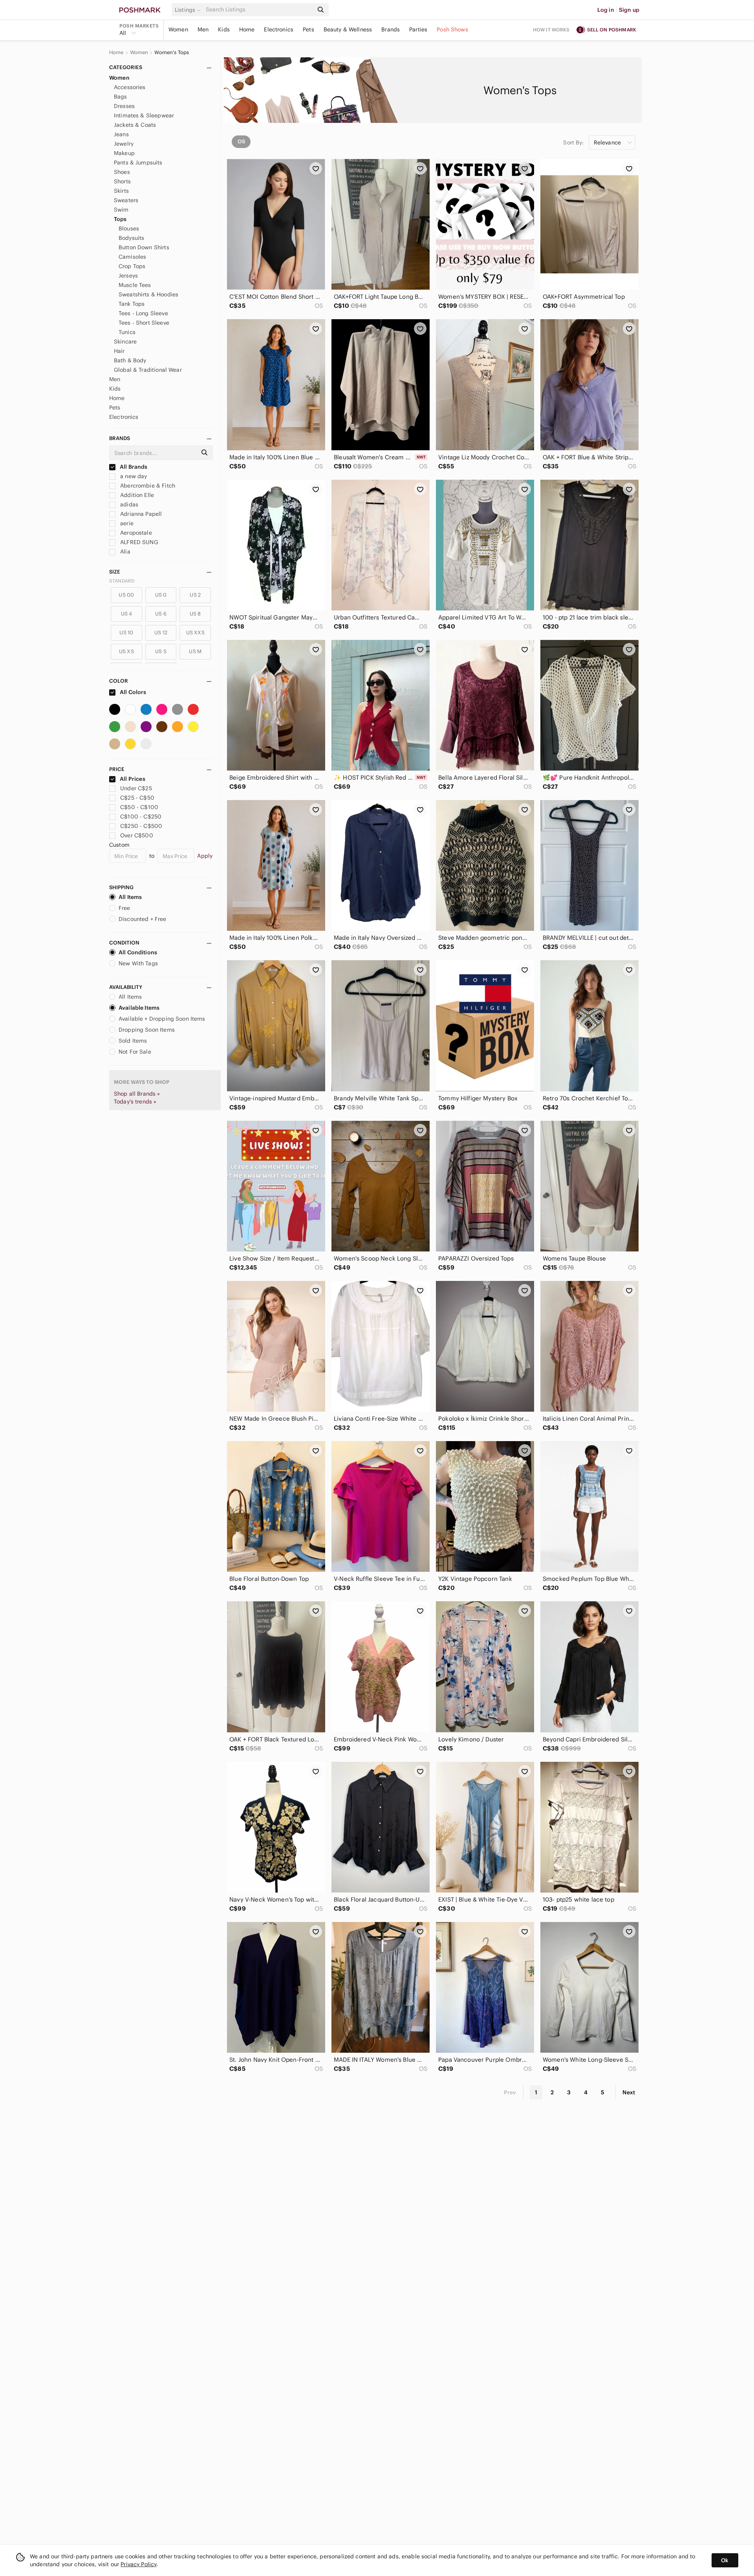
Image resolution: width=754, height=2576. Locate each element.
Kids (224, 29)
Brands (391, 29)
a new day (133, 476)
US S (161, 651)
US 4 (127, 614)
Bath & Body (130, 360)
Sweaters (126, 200)
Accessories (130, 87)
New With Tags (138, 963)
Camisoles (132, 257)
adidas (128, 504)
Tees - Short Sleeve (144, 323)
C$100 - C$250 (141, 817)
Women (178, 29)
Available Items (139, 1008)
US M (195, 651)
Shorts (122, 181)
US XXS (195, 633)
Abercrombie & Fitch (147, 486)
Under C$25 (136, 788)
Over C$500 (137, 835)
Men (203, 29)
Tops (120, 219)
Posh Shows (452, 29)
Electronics (279, 29)
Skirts (121, 191)
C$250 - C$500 (141, 826)
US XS (126, 651)
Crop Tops (132, 266)
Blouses (129, 228)
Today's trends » (135, 1102)
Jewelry (124, 144)
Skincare (125, 342)
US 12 (161, 633)
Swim (121, 210)
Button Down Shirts (144, 247)
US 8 (195, 614)
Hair (119, 351)
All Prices (133, 779)
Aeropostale (135, 533)
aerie (126, 523)
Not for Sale (135, 1052)
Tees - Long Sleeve (143, 313)
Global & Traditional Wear (148, 370)
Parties (418, 29)
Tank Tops (132, 304)
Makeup (124, 153)
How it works (551, 30)
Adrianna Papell (140, 514)
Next (629, 2092)
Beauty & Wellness (348, 29)
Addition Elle (136, 495)
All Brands (133, 467)
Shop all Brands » (137, 1094)
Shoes (122, 172)
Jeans (121, 134)
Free (124, 908)
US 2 (195, 595)
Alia (124, 552)
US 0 (161, 595)
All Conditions (138, 952)
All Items (130, 897)
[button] (189, 10)
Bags (121, 97)
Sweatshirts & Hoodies (148, 294)
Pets (308, 29)
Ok (725, 2560)
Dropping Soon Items (147, 1030)
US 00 (126, 595)
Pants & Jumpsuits (138, 163)
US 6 (161, 614)
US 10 (126, 633)
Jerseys (128, 276)
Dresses (124, 106)
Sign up (629, 10)
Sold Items (133, 1041)
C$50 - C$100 (139, 807)
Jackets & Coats (135, 125)
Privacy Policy (138, 2564)
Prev (510, 2092)
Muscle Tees (135, 285)
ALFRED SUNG (138, 542)
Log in (606, 10)
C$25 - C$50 (137, 798)
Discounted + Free (143, 919)
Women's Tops (172, 53)
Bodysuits (131, 238)
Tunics (127, 332)
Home (247, 29)
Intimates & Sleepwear (144, 115)
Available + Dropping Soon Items (162, 1019)
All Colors (133, 692)
